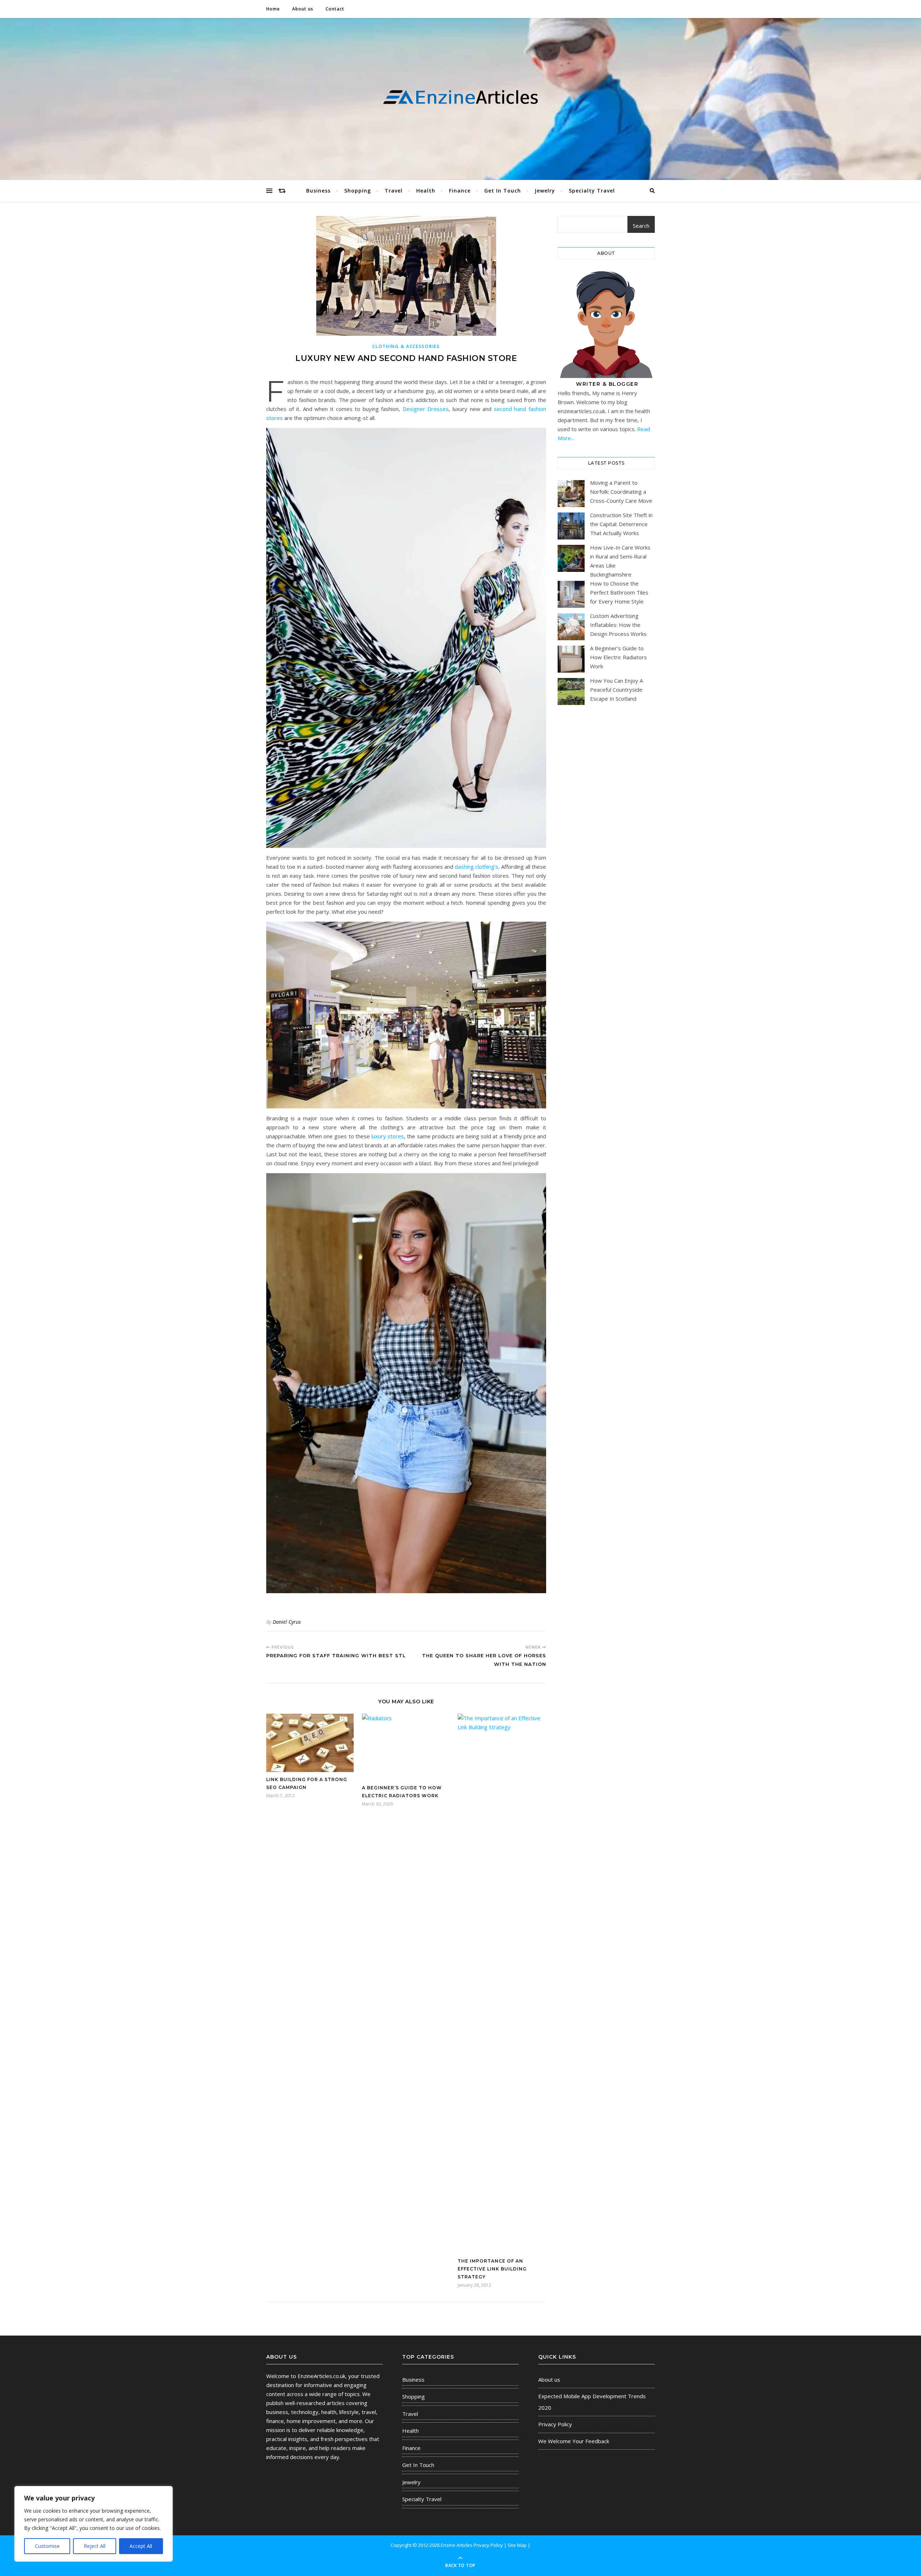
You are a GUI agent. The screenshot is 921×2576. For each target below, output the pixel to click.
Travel (394, 191)
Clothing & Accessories (406, 346)
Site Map (517, 2545)
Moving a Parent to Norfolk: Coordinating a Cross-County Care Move (621, 492)
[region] (94, 2524)
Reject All (95, 2546)
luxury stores (388, 1136)
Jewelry (545, 191)
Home (273, 9)
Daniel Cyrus (287, 1622)
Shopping (358, 191)
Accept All (141, 2546)
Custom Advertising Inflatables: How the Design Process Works (618, 625)
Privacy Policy (555, 2424)
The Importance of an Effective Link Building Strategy (492, 2269)
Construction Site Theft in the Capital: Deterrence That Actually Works (621, 524)
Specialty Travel (592, 191)
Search (641, 226)
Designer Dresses (426, 409)
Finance (460, 191)
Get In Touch (503, 191)
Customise (47, 2546)
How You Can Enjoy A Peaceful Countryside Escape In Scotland (616, 690)
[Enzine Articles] (460, 97)
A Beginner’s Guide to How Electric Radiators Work (618, 657)
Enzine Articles (457, 2545)
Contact (335, 9)
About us (303, 9)
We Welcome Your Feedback (574, 2441)
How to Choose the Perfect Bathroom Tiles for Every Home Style (619, 592)
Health (426, 191)
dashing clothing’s (477, 867)
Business (318, 191)
